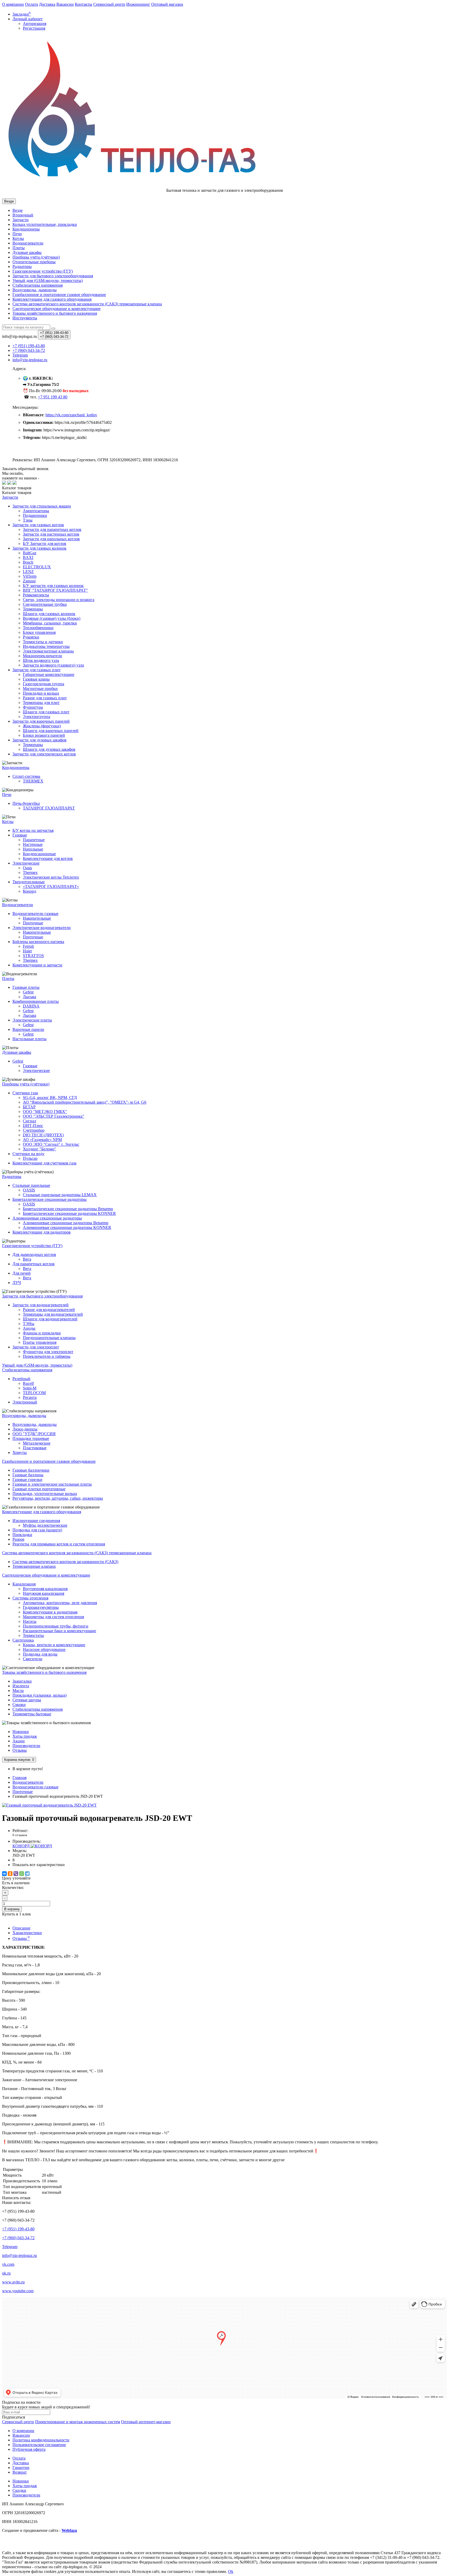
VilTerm (30, 576)
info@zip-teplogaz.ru (19, 2255)
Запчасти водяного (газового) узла (53, 665)
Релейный (21, 1379)
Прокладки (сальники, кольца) (39, 1695)
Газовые (20, 835)
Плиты (19, 248)
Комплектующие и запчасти (37, 965)
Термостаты (33, 1635)
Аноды (29, 1328)
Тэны (28, 520)
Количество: (13, 1887)
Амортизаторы (36, 511)
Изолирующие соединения (36, 1521)
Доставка (47, 4)
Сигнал (29, 1121)
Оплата (31, 4)
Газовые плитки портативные (39, 1489)
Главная (19, 1778)
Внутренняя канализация (45, 1589)
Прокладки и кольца (41, 693)
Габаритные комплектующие (49, 674)
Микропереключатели (42, 656)
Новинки (21, 1732)
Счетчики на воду (28, 1154)
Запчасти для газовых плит (37, 670)
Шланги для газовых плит (46, 712)
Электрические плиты (32, 1020)
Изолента (21, 1686)
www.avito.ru (13, 2282)
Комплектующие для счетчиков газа (44, 1163)
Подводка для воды (40, 1654)
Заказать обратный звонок (25, 469)
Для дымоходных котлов (34, 1254)
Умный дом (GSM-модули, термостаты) (48, 281)
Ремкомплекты (36, 595)
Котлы (18, 238)
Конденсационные (39, 854)
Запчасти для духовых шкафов (39, 740)
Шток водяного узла (41, 660)
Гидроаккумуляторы (41, 1607)
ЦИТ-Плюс (33, 1126)
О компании (13, 4)
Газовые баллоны (28, 1475)
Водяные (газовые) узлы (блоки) (52, 618)
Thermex (30, 872)
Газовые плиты (26, 987)
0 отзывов (20, 1835)
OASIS (29, 1190)
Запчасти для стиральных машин (42, 506)
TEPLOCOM (34, 1393)
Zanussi (29, 581)
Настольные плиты (29, 1039)
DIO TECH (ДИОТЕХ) (43, 1135)
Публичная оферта (29, 2449)
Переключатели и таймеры (47, 1356)
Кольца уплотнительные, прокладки (45, 224)
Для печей (22, 1273)
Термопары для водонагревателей (53, 1314)
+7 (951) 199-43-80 (18, 2229)
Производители (26, 1746)
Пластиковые (35, 1448)
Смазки (19, 1705)
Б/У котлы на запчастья (33, 830)
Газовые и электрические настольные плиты (52, 1484)
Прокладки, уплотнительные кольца (45, 1494)
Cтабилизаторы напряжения (38, 285)
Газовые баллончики (31, 1470)
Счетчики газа (25, 1093)
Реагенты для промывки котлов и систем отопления (59, 1544)
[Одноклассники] (10, 1874)
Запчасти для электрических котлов (44, 754)
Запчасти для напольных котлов (51, 539)
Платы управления (40, 1342)
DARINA (31, 1006)
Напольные (33, 849)
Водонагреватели (28, 243)
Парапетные (34, 840)
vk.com (8, 2264)
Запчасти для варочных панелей (41, 721)
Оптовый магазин (167, 4)
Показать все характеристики (39, 1865)
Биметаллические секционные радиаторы (49, 1199)
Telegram (10, 2247)
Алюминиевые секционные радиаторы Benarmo (66, 1223)
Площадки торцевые (31, 1438)
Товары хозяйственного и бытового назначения (55, 313)
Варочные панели (28, 1029)
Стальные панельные (31, 1185)
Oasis (27, 868)
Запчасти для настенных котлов (51, 534)
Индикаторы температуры (46, 646)
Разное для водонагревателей (49, 1310)
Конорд (29, 891)
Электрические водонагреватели (42, 928)
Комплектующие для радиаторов (42, 1232)
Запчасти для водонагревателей (41, 1305)
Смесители (33, 1659)
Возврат (20, 2472)
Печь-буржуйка (26, 803)
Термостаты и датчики (43, 642)
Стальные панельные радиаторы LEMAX (60, 1195)
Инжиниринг (138, 4)
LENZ (28, 572)
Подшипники (35, 515)
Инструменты (25, 318)
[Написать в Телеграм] (9, 483)
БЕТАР (29, 1107)
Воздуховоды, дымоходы (35, 290)
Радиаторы (22, 266)
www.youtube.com (18, 2291)
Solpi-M (30, 1388)
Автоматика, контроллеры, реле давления (60, 1603)
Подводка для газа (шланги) (37, 1530)
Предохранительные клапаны (49, 1338)
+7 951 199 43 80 (53, 397)
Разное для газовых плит (45, 698)
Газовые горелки (27, 1480)
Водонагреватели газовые (35, 914)
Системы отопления (30, 1598)
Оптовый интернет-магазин (146, 2422)
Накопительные (37, 918)
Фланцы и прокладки (42, 1333)
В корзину (12, 1909)
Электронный (25, 1402)
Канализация (24, 1584)
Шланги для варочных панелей (51, 731)
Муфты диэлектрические (45, 1525)
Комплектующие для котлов (48, 858)
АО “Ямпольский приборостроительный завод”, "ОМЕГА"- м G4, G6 (85, 1102)
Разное (18, 1539)
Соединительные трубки (45, 604)
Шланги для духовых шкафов (49, 749)
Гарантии (21, 2468)
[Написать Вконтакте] (4, 483)
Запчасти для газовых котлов (38, 525)
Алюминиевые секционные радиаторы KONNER (67, 1227)
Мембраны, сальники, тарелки (50, 623)
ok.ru (6, 2273)
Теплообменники (38, 628)
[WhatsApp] (22, 1874)
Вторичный (23, 215)
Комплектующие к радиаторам (50, 1612)
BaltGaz (30, 553)
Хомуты (20, 1452)
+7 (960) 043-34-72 (18, 2238)
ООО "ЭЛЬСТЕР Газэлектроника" (54, 1116)
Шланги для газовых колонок (49, 614)
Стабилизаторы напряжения (38, 1709)
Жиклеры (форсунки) (42, 726)
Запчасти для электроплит (36, 1347)
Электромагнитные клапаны (48, 651)
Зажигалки (22, 1681)
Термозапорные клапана (34, 1566)
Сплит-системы (26, 776)
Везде (18, 210)
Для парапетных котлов (34, 1264)
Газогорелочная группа (44, 684)
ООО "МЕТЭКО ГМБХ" (45, 1112)
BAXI (28, 558)
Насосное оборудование (44, 1649)
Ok (231, 2571)
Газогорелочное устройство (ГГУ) (43, 271)
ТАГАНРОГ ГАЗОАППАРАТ (49, 808)
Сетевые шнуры (27, 1700)
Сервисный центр (109, 4)
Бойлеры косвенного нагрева (38, 942)
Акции (19, 1741)
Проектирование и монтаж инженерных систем (78, 2422)
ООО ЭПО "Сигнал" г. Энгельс (51, 1144)
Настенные (33, 844)
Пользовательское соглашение (39, 2445)
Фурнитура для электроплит (48, 1352)
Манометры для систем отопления (53, 1617)
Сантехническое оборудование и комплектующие (57, 309)
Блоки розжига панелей (44, 735)
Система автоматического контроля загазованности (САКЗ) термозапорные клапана (87, 304)
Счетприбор (34, 1130)
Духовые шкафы (27, 252)
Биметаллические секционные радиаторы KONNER (69, 1213)
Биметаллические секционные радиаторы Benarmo (68, 1209)
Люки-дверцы (25, 1429)
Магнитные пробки (40, 689)
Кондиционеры (26, 229)
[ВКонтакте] (4, 1874)
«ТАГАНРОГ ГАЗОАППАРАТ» (51, 887)
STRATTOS (33, 956)
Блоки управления (39, 632)
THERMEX (33, 781)
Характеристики (27, 1933)
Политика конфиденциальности (41, 2440)
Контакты (84, 4)
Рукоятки (31, 637)
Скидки (19, 2490)
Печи (17, 234)
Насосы (30, 1621)
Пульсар (30, 1158)
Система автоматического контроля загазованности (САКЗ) (65, 1562)
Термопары (33, 609)
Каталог (17, 493)
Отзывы (20, 1750)
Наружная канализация (44, 1593)
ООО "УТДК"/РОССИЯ (34, 1434)
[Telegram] (27, 1874)
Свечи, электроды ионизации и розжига (59, 600)
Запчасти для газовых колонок (39, 548)
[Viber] (16, 1874)
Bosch (28, 562)
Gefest (28, 992)
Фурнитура (33, 707)
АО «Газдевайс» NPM (42, 1140)
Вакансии (65, 4)
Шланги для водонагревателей (50, 1319)
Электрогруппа (37, 717)
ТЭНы (29, 1324)
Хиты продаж (25, 1736)
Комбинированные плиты (36, 1001)
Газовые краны (36, 679)
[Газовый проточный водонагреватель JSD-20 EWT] (49, 1805)
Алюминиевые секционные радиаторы (47, 1218)
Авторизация (35, 24)
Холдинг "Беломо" (39, 1149)
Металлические (37, 1443)
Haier (27, 951)
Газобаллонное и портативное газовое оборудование (59, 295)
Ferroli (28, 946)
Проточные (33, 923)
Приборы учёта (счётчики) (36, 257)
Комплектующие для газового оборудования (52, 299)
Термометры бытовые (32, 1714)
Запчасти (21, 220)
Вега (27, 1259)
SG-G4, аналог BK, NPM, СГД (50, 1098)
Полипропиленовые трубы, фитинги (56, 1626)
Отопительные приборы (34, 262)
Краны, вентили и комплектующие (54, 1645)
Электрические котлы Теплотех (51, 877)
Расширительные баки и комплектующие (60, 1631)
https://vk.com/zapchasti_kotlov (71, 415)
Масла (18, 1691)
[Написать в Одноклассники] (15, 483)
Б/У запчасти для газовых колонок (53, 586)
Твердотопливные (29, 882)
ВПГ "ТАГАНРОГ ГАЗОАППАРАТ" (55, 590)
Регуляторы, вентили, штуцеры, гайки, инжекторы (58, 1498)
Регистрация (34, 28)
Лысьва (29, 997)
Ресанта (30, 1397)
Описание (21, 1928)
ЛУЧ (17, 1283)
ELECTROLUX (37, 567)
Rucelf (28, 1383)
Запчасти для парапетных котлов (52, 529)
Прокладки (22, 1535)
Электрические (26, 863)
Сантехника (23, 1640)
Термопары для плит (41, 703)
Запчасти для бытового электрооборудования (53, 276)
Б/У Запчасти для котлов (45, 543)
